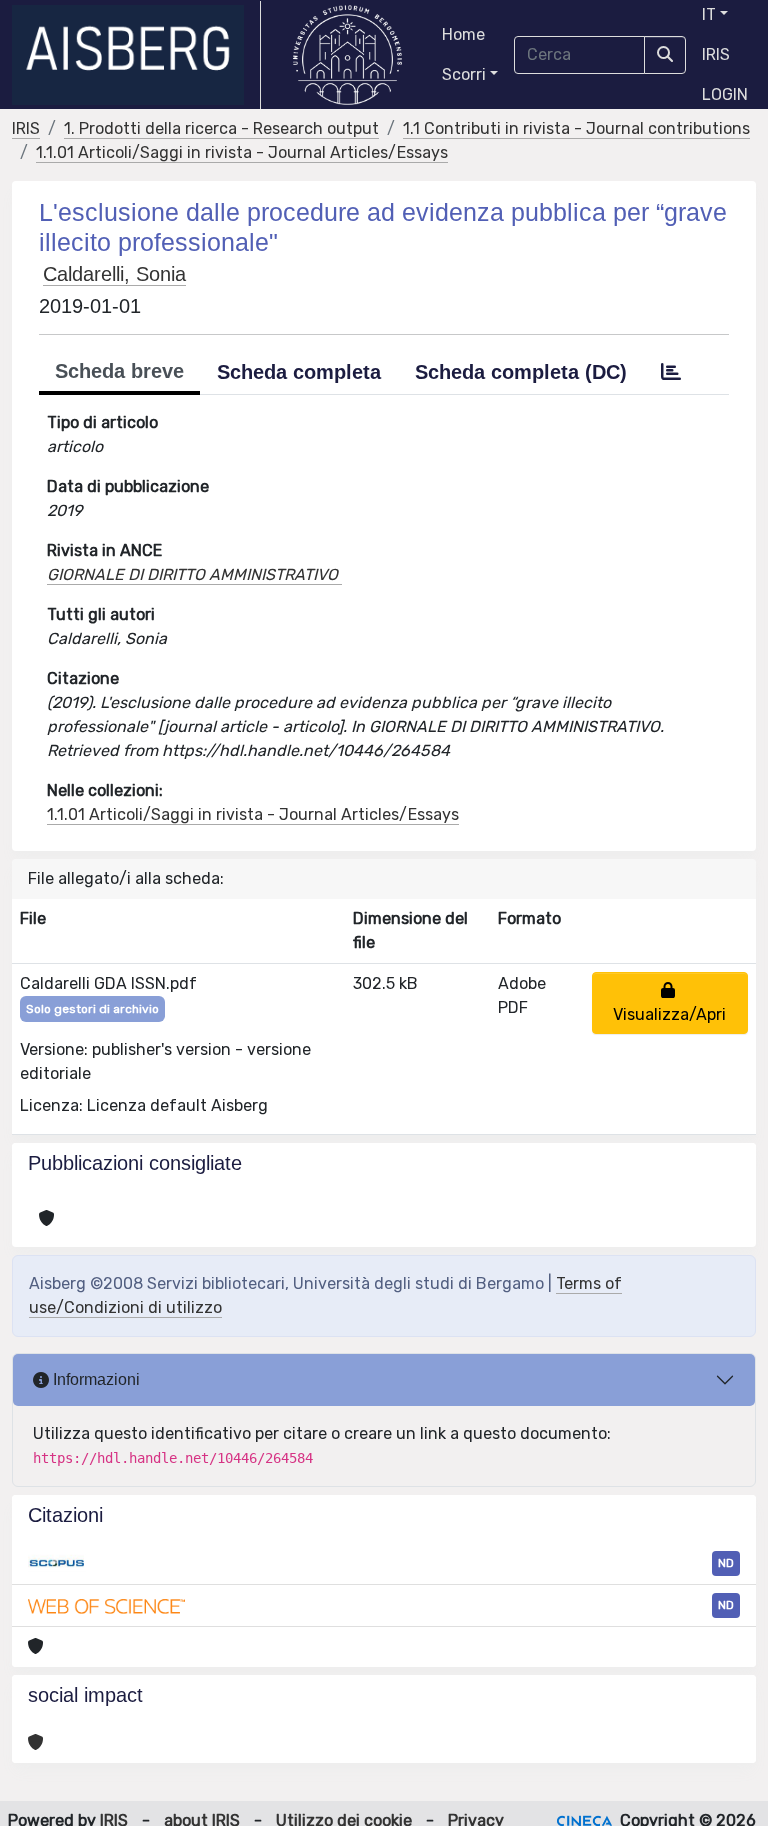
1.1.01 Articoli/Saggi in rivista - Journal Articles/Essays (242, 152)
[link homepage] (136, 55)
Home (463, 34)
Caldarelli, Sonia (114, 274)
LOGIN (725, 94)
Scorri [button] (464, 74)
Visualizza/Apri (669, 1002)
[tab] (671, 372)
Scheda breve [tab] (119, 371)
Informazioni (94, 1379)
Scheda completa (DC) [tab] (521, 372)
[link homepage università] (347, 55)
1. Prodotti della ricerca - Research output (221, 128)
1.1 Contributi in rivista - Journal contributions (576, 128)
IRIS (716, 54)
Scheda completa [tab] (299, 372)
